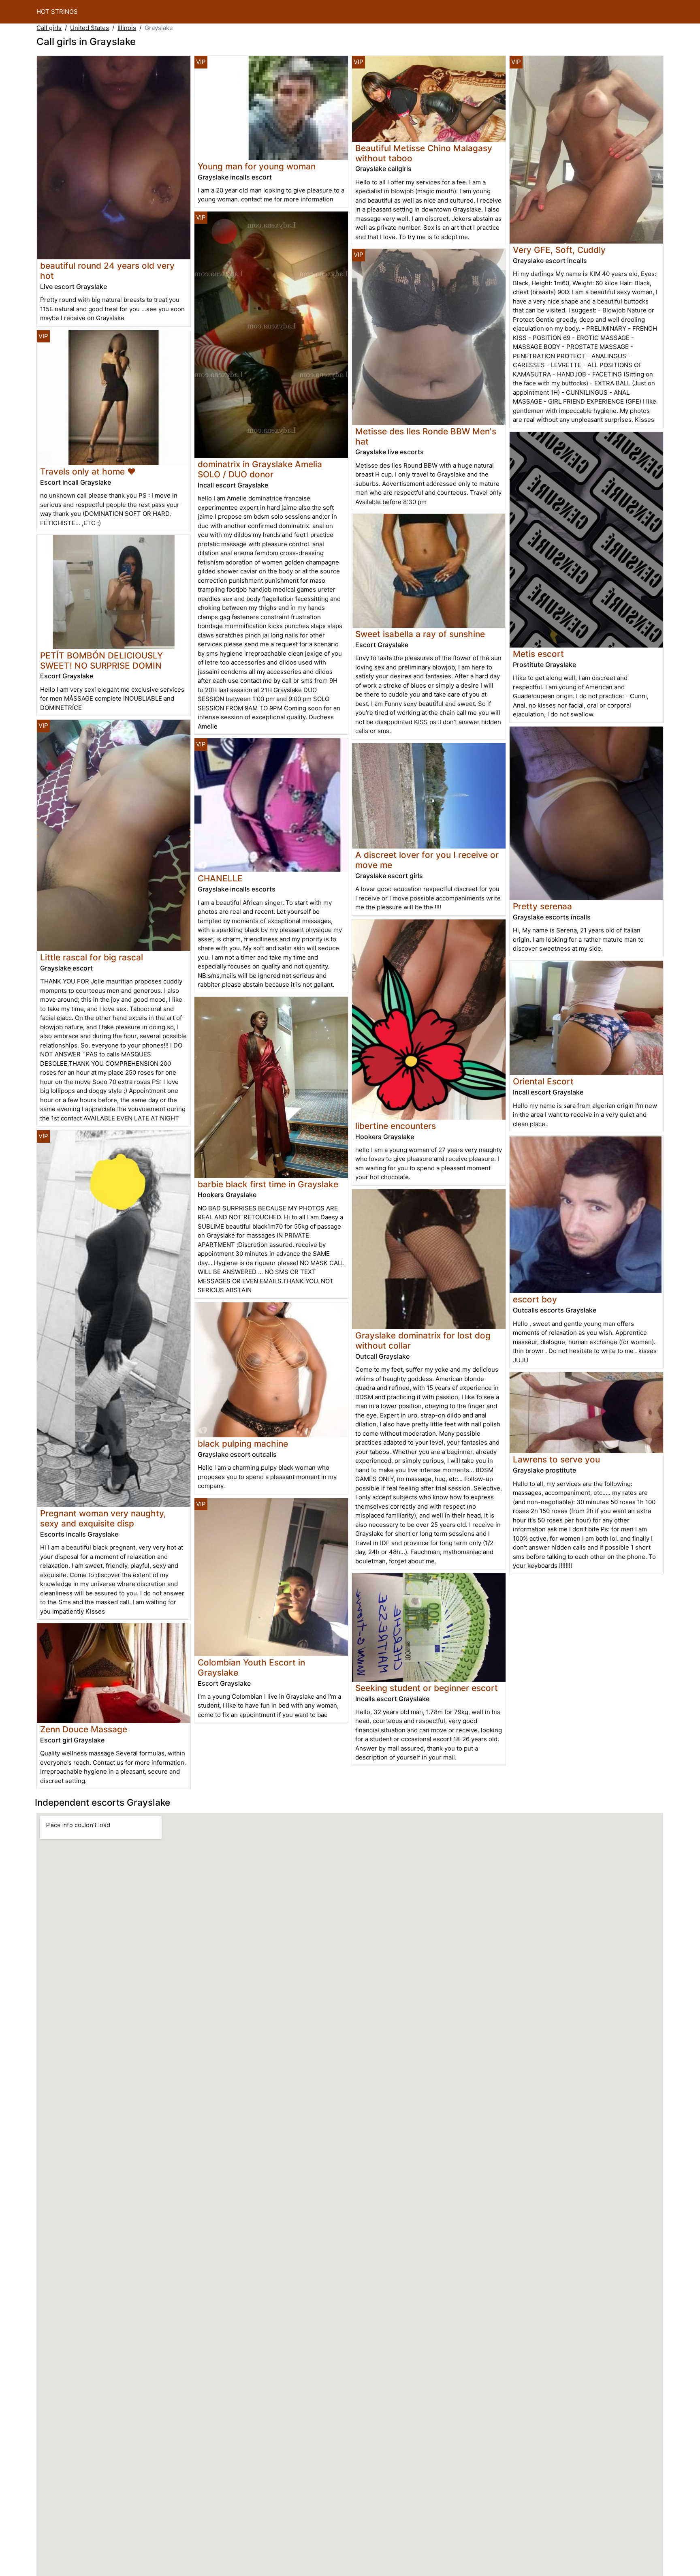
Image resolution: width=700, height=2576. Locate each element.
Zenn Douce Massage (84, 1729)
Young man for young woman (257, 166)
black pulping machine (243, 1444)
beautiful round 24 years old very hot (107, 271)
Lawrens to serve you (556, 1459)
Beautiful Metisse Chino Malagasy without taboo (424, 153)
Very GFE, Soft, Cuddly (559, 250)
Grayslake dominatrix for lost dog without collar (423, 1340)
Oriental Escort (543, 1081)
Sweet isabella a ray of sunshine (420, 634)
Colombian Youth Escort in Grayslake (251, 1667)
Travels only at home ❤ (88, 471)
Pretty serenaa (542, 906)
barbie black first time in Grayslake (268, 1184)
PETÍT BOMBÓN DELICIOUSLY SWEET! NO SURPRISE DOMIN (101, 661)
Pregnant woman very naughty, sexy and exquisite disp (103, 1518)
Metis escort (538, 654)
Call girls (49, 28)
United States (90, 28)
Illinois (127, 28)
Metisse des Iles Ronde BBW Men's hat (426, 436)
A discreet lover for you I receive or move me (427, 860)
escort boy (535, 1299)
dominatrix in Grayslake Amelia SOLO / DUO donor (260, 469)
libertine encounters (396, 1126)
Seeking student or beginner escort (427, 1688)
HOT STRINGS (57, 12)
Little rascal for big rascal (92, 957)
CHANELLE (220, 878)
